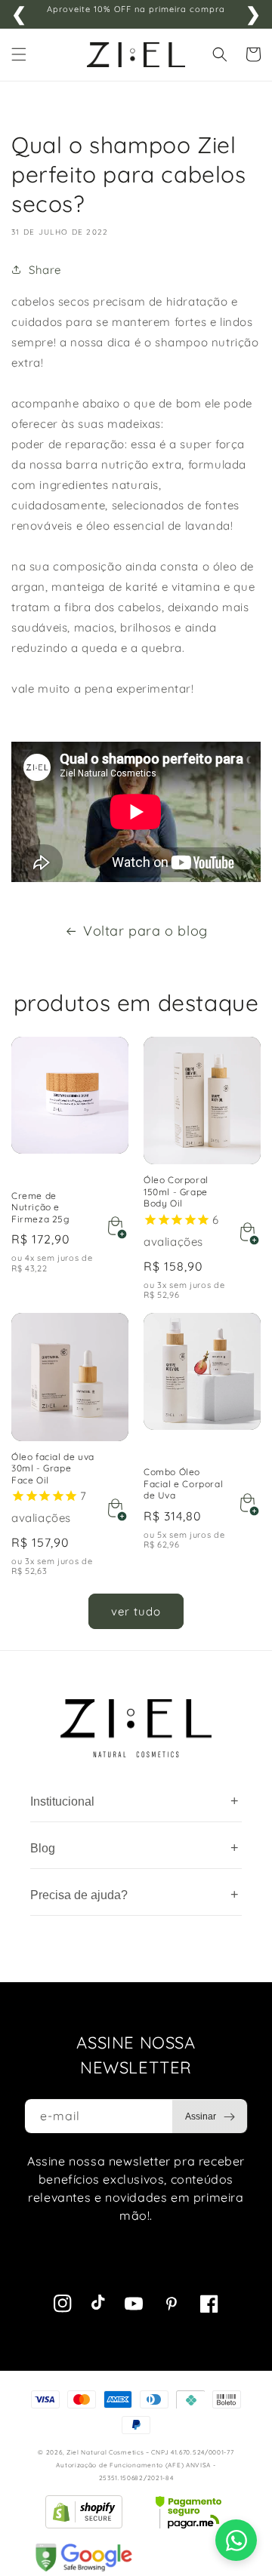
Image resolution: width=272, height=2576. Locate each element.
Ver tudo (136, 1611)
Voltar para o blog (145, 931)
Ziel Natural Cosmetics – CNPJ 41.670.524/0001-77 (150, 2452)
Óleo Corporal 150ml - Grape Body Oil (176, 1191)
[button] (19, 54)
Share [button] (45, 270)
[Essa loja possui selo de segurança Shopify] (84, 2512)
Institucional (134, 1801)
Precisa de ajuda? (134, 1895)
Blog (134, 1848)
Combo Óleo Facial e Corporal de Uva (183, 1483)
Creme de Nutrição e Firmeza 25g (40, 1207)
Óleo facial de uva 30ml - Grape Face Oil (53, 1468)
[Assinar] (210, 2116)
